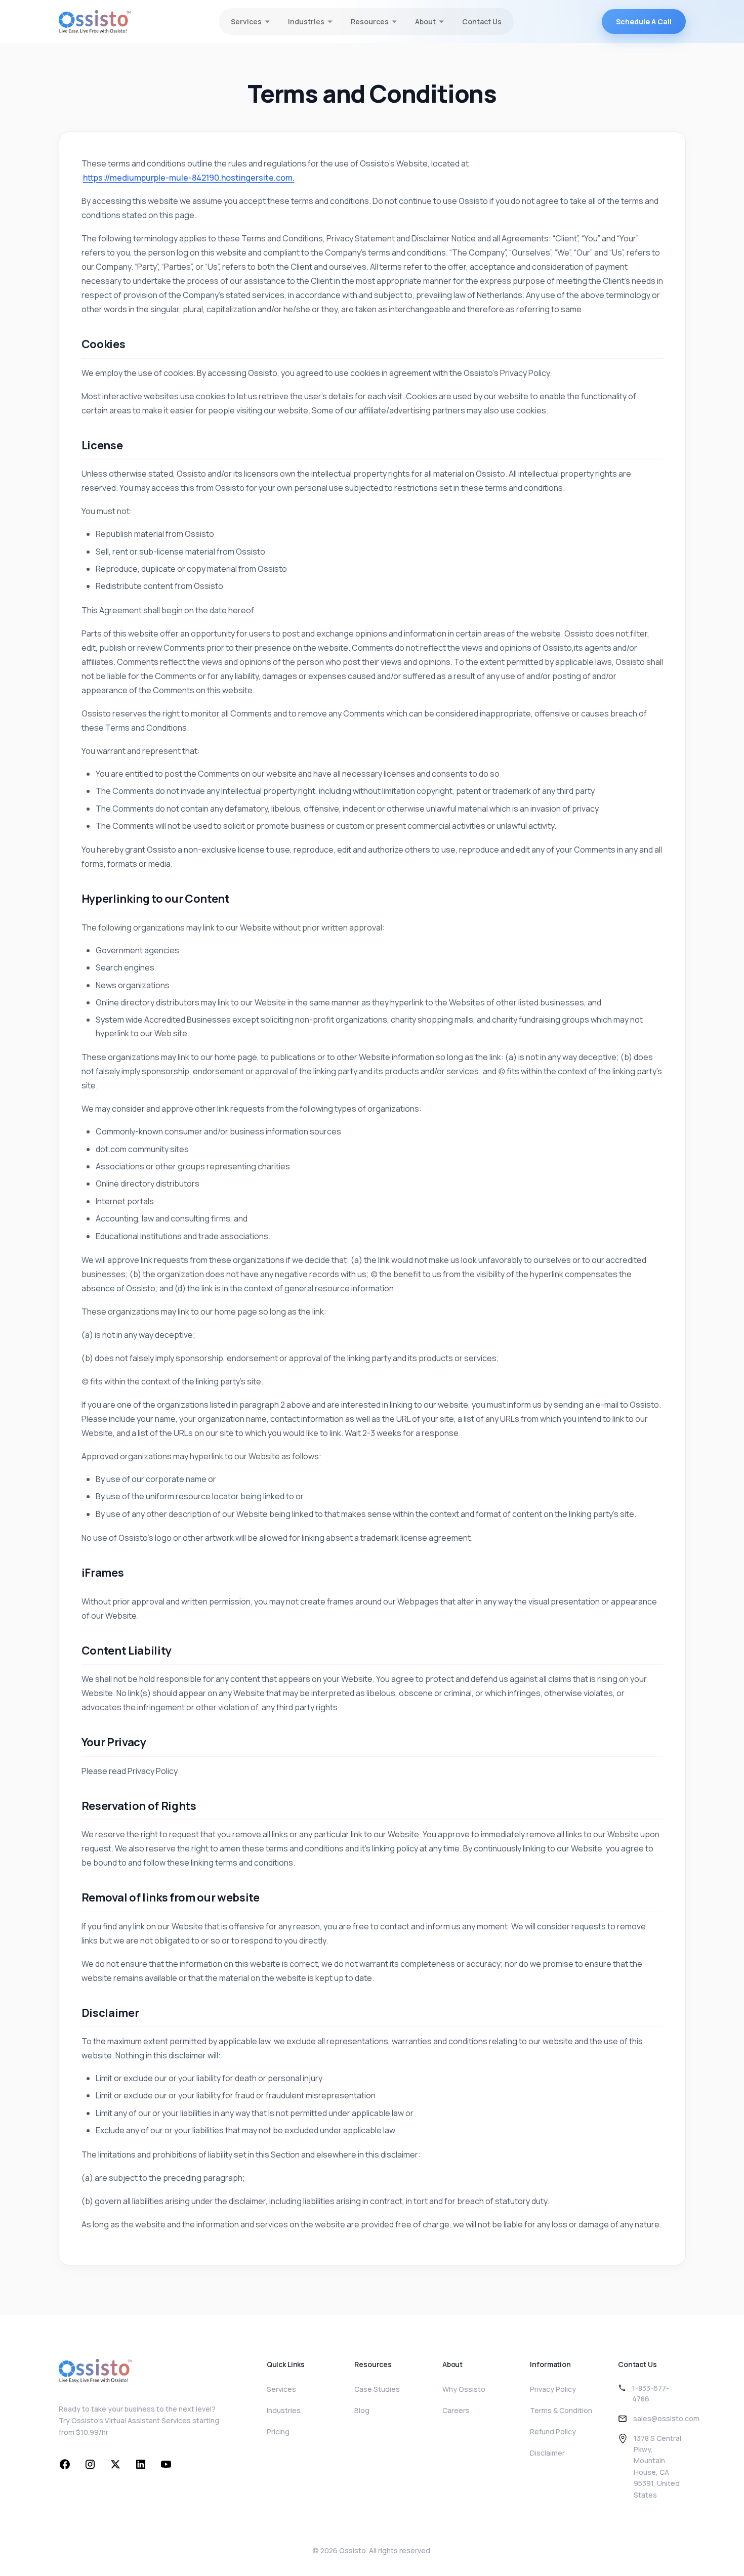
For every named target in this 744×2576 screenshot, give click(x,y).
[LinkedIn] (141, 2464)
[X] (115, 2464)
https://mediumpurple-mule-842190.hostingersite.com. (189, 178)
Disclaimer (547, 2453)
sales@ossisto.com (666, 2418)
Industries (284, 2410)
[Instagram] (90, 2464)
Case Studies (377, 2389)
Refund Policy (553, 2432)
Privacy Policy (553, 2389)
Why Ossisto (464, 2389)
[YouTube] (166, 2464)
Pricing (278, 2432)
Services (281, 2389)
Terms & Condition (561, 2410)
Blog (362, 2410)
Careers (456, 2410)
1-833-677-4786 (651, 2393)
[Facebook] (65, 2464)
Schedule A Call (644, 22)
